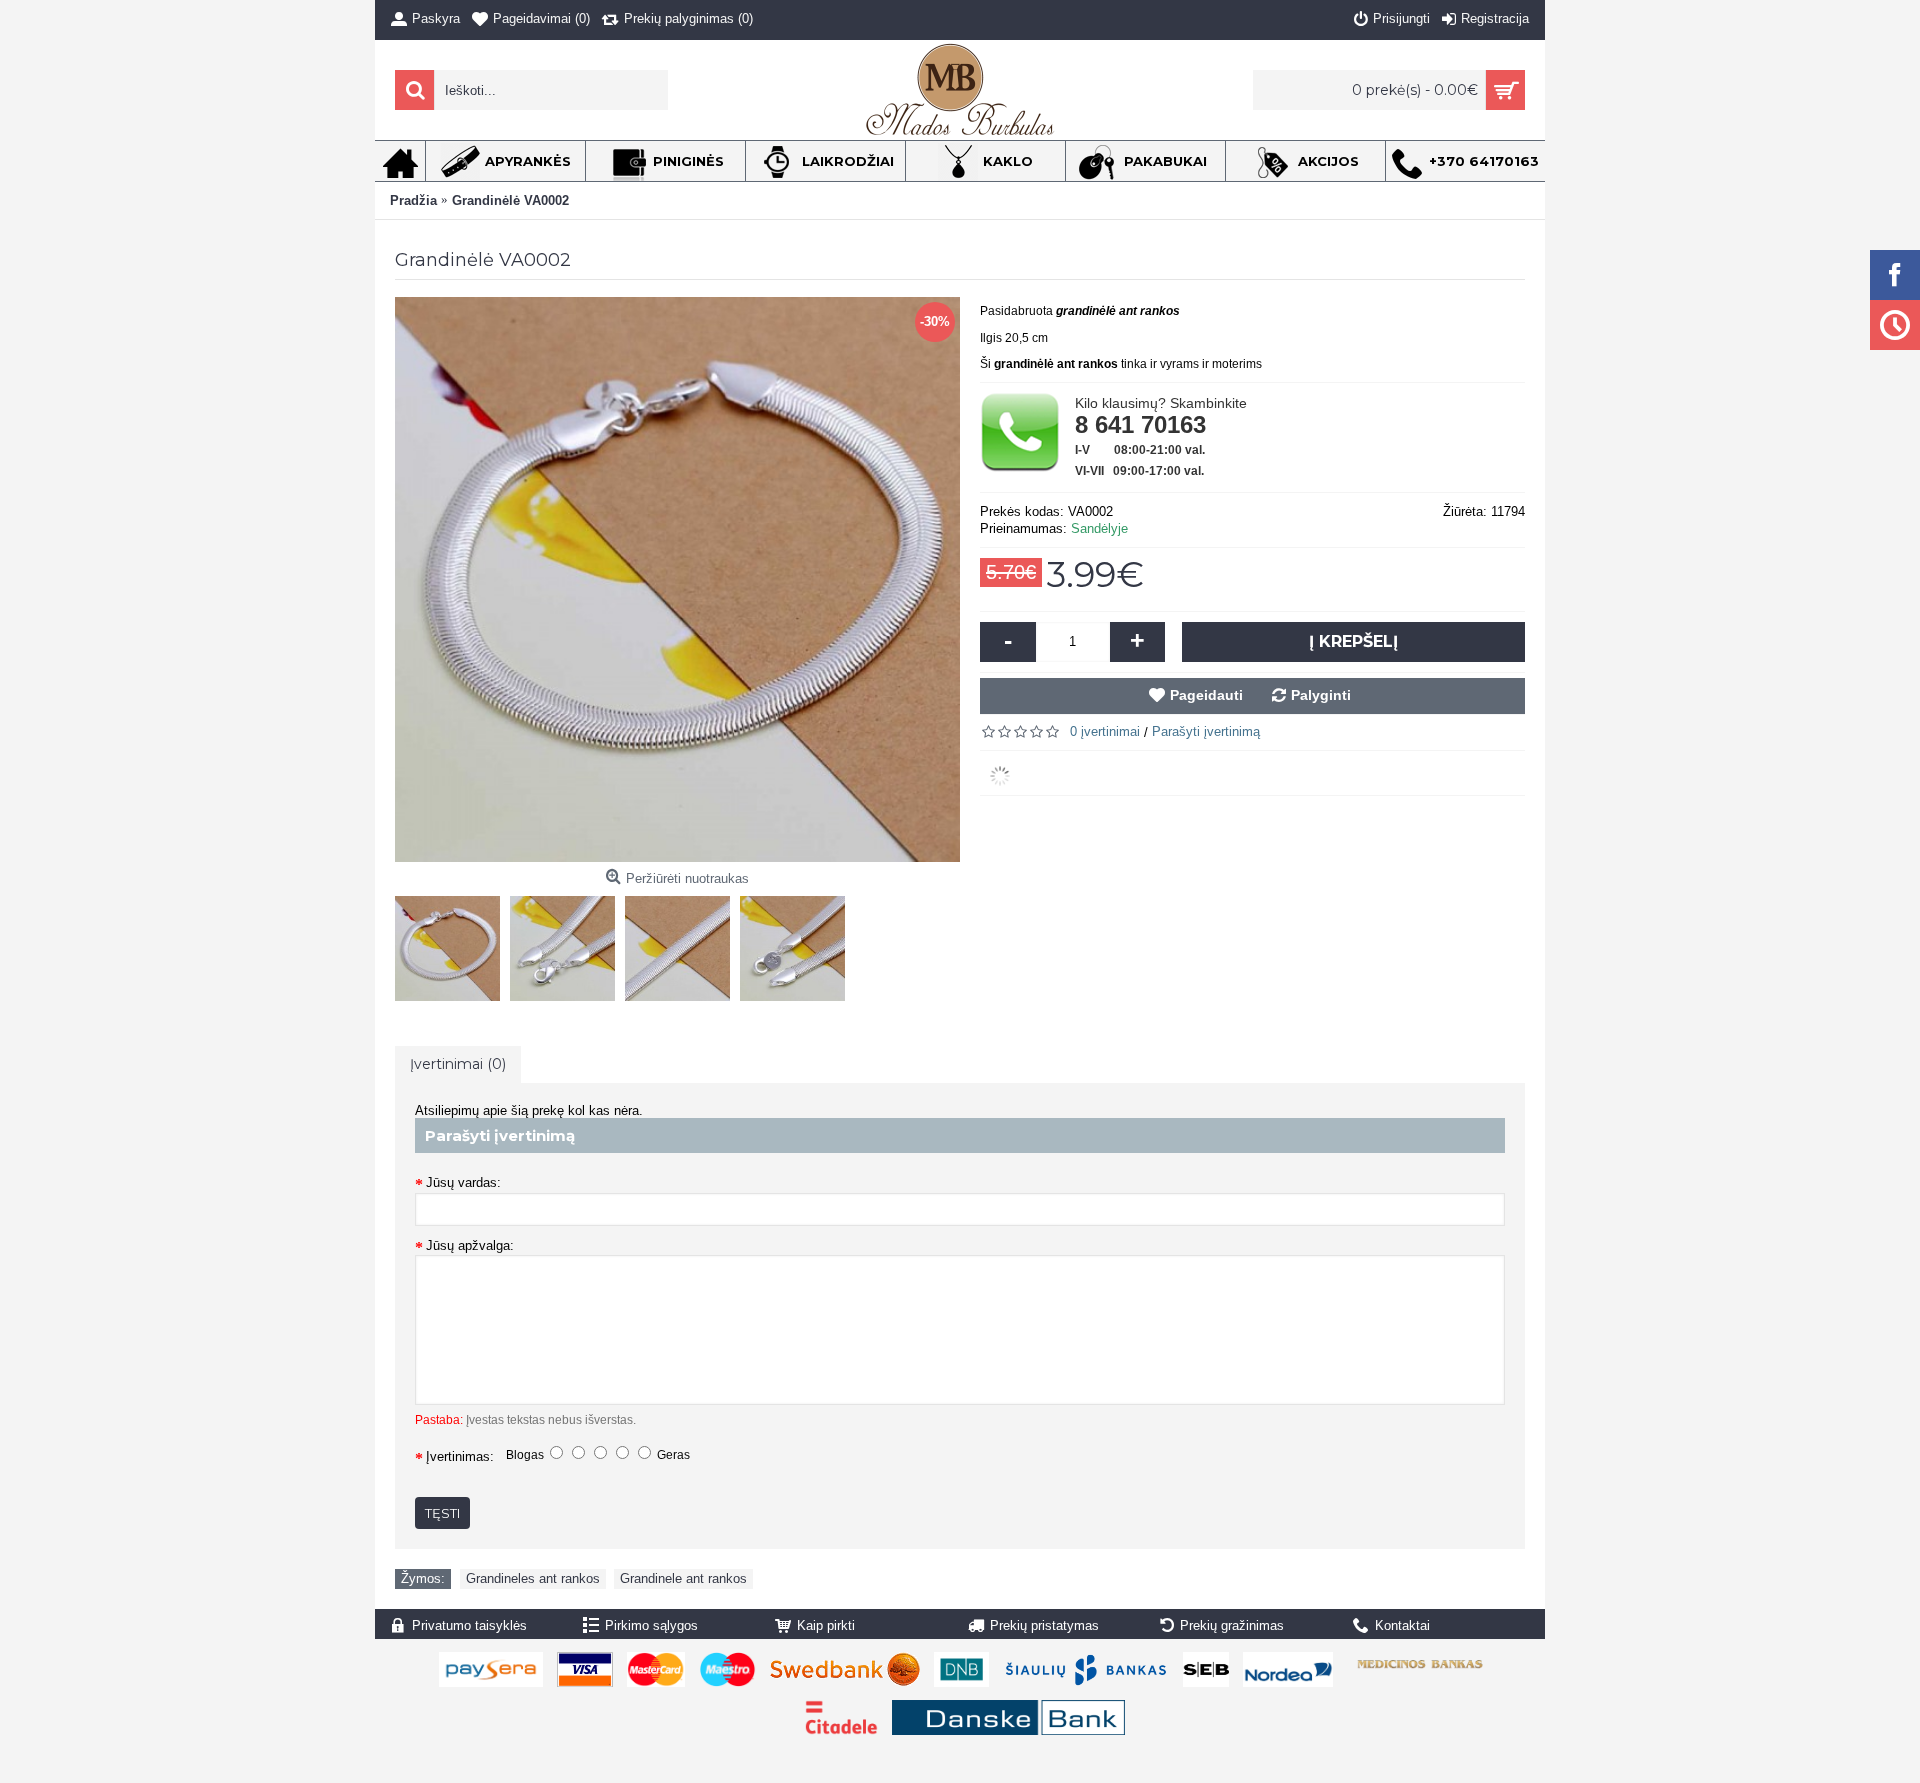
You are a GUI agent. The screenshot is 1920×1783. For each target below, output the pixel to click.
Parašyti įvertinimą (1206, 731)
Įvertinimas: (460, 1456)
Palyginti (1321, 695)
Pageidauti (1206, 695)
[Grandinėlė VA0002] (452, 943)
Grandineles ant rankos (533, 1578)
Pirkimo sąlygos (651, 1625)
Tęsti (442, 1513)
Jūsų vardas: (463, 1182)
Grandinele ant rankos (683, 1578)
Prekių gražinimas (1232, 1625)
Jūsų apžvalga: (470, 1245)
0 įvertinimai (1105, 731)
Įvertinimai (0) (458, 1064)
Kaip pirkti (826, 1625)
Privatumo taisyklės (469, 1625)
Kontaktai (1402, 1625)
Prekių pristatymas (1044, 1625)
